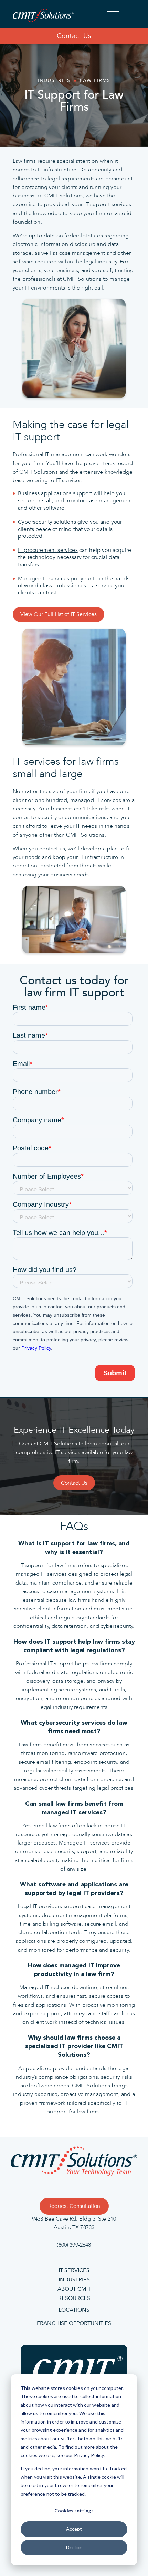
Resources (74, 2299)
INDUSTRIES (74, 2280)
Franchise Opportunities (74, 2324)
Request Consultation (74, 2206)
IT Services (74, 2271)
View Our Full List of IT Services (59, 614)
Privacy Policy (89, 2455)
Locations (74, 2310)
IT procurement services (48, 550)
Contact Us (74, 36)
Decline (74, 2547)
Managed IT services (44, 579)
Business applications (45, 493)
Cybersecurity (35, 522)
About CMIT (74, 2289)
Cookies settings (74, 2511)
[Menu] (113, 16)
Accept (74, 2529)
